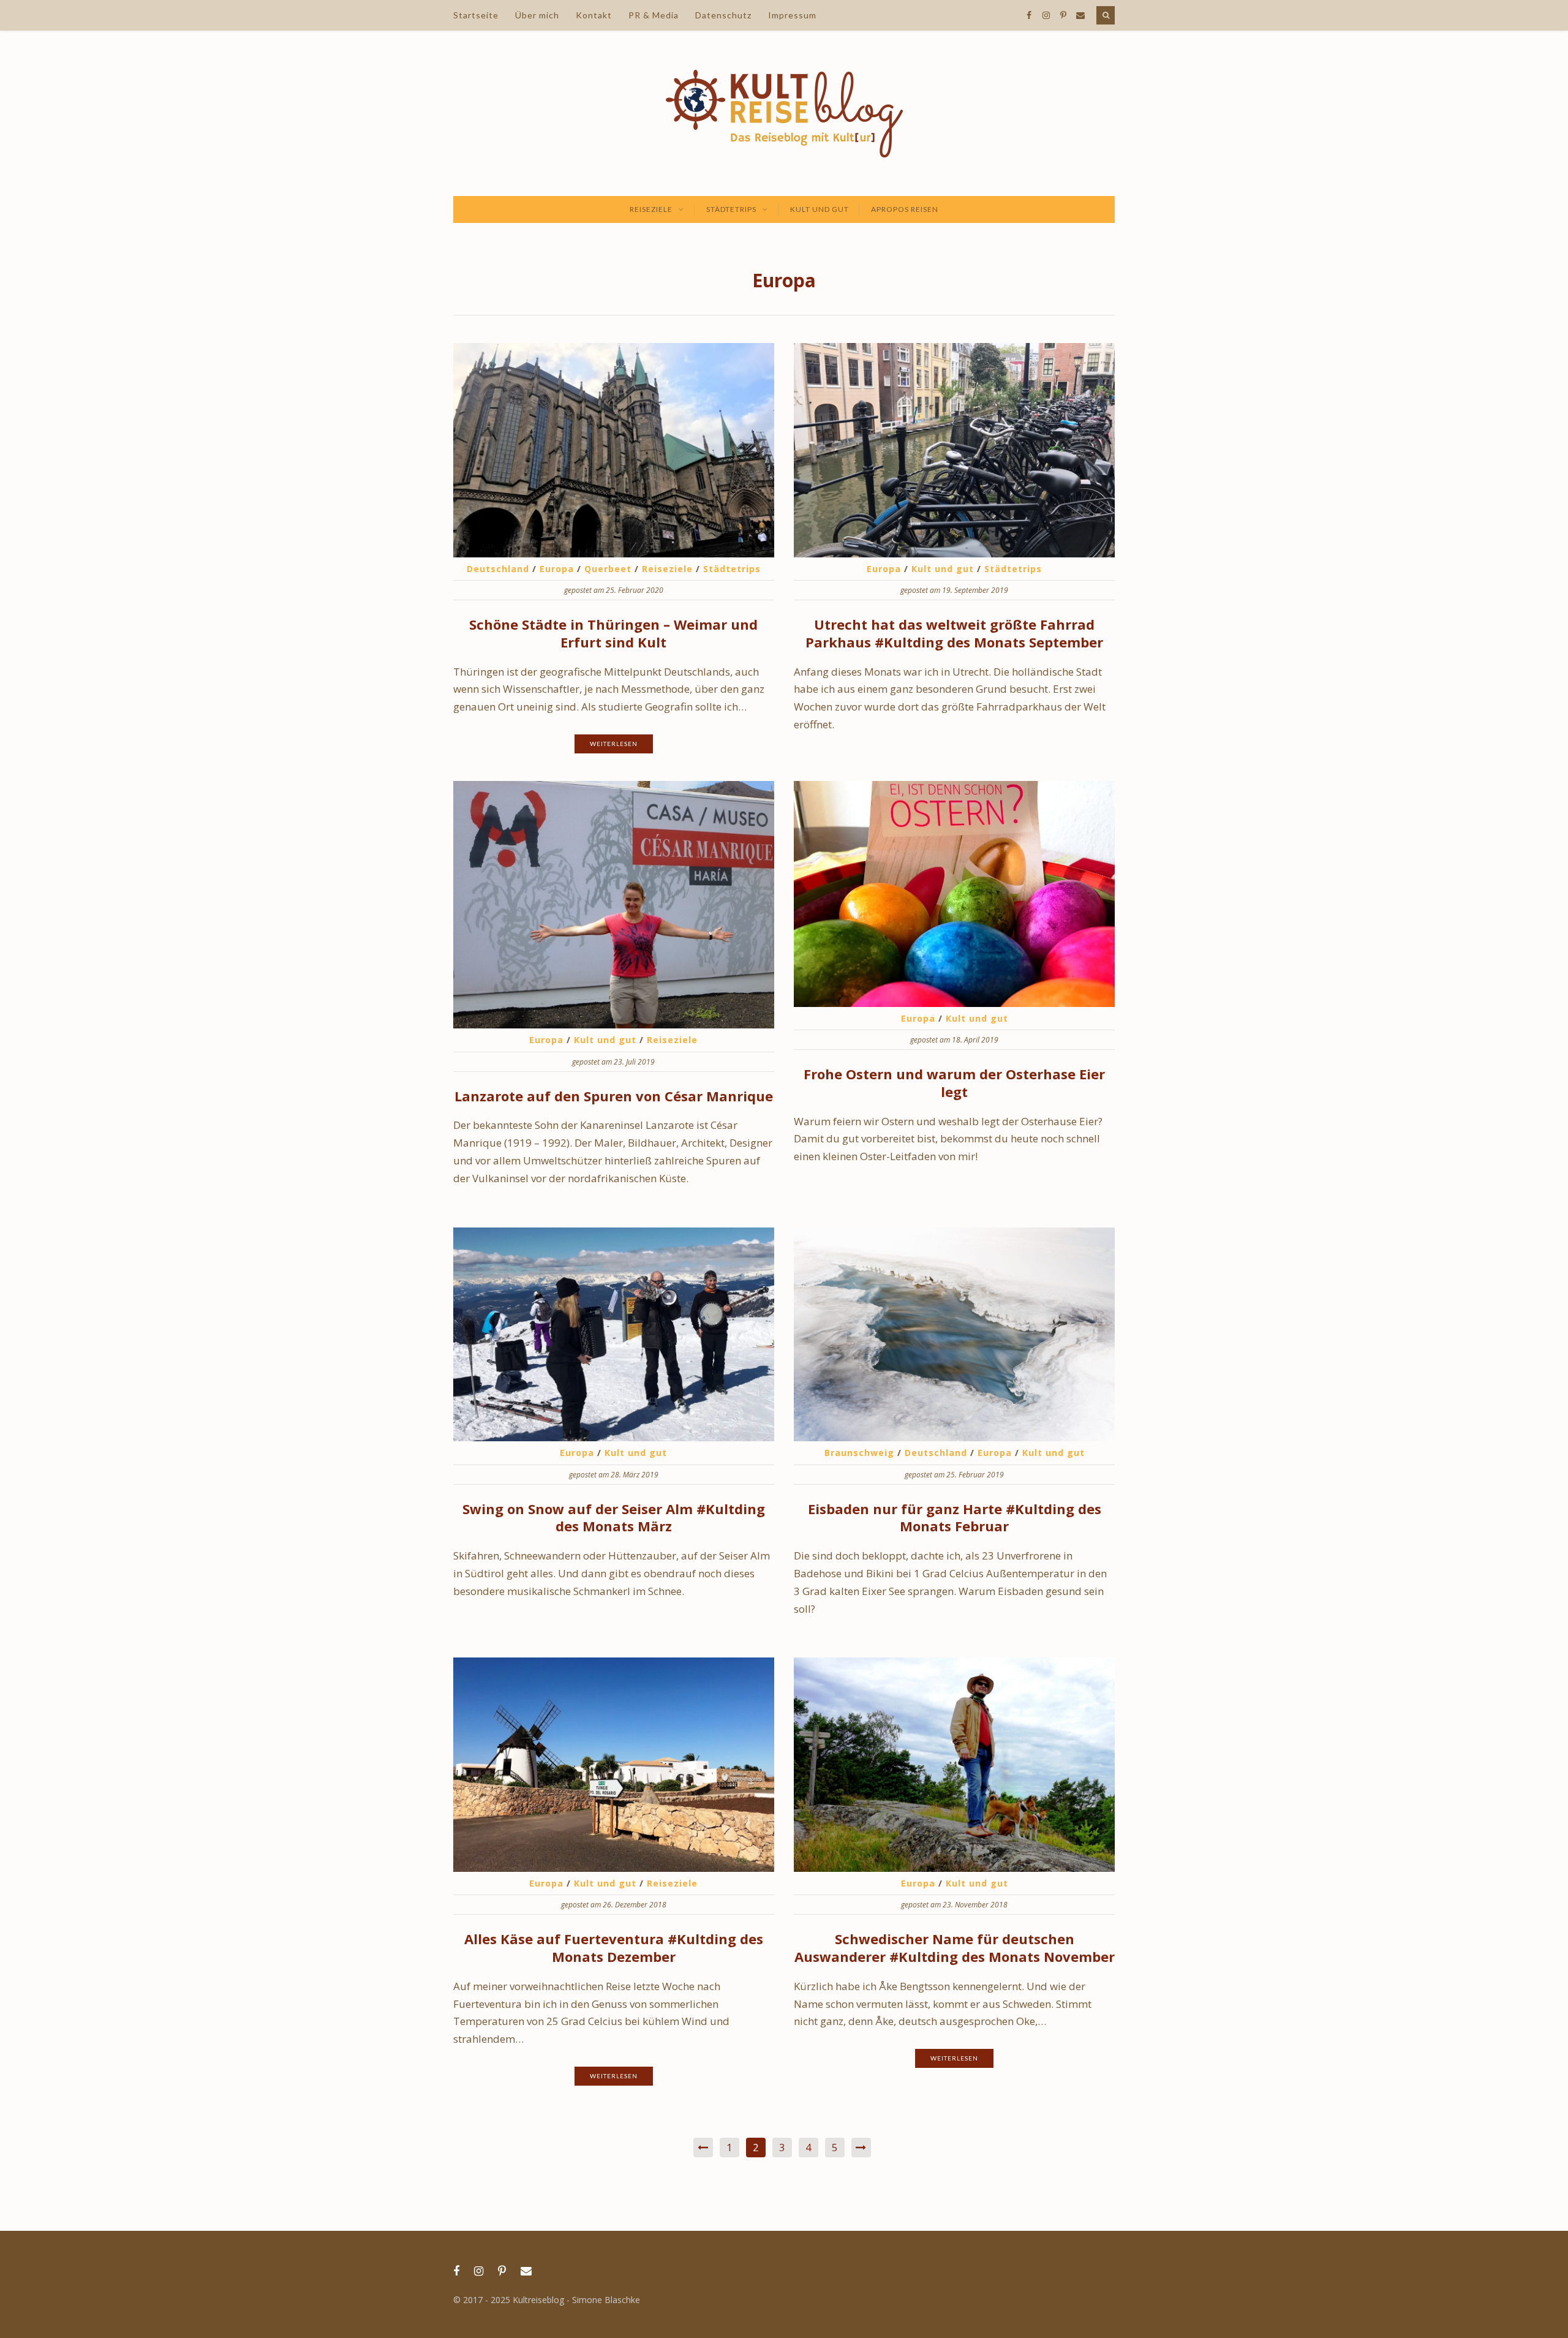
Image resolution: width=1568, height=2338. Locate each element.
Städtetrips (731, 209)
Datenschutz (723, 15)
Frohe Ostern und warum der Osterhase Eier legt (954, 1083)
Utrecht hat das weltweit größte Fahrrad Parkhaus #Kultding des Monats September (954, 633)
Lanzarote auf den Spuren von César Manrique (614, 1096)
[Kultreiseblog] (784, 113)
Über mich (537, 15)
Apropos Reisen (905, 209)
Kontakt (594, 15)
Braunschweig (859, 1453)
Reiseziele (651, 209)
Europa (557, 569)
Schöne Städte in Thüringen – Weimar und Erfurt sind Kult (613, 633)
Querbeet (608, 569)
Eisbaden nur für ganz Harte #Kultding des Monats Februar (955, 1518)
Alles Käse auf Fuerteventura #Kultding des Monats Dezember (614, 1948)
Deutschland (498, 569)
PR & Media (654, 15)
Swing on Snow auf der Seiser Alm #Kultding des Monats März (614, 1518)
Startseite (476, 15)
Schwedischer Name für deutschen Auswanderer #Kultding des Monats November (955, 1948)
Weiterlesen (614, 744)
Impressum (792, 15)
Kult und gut (820, 209)
